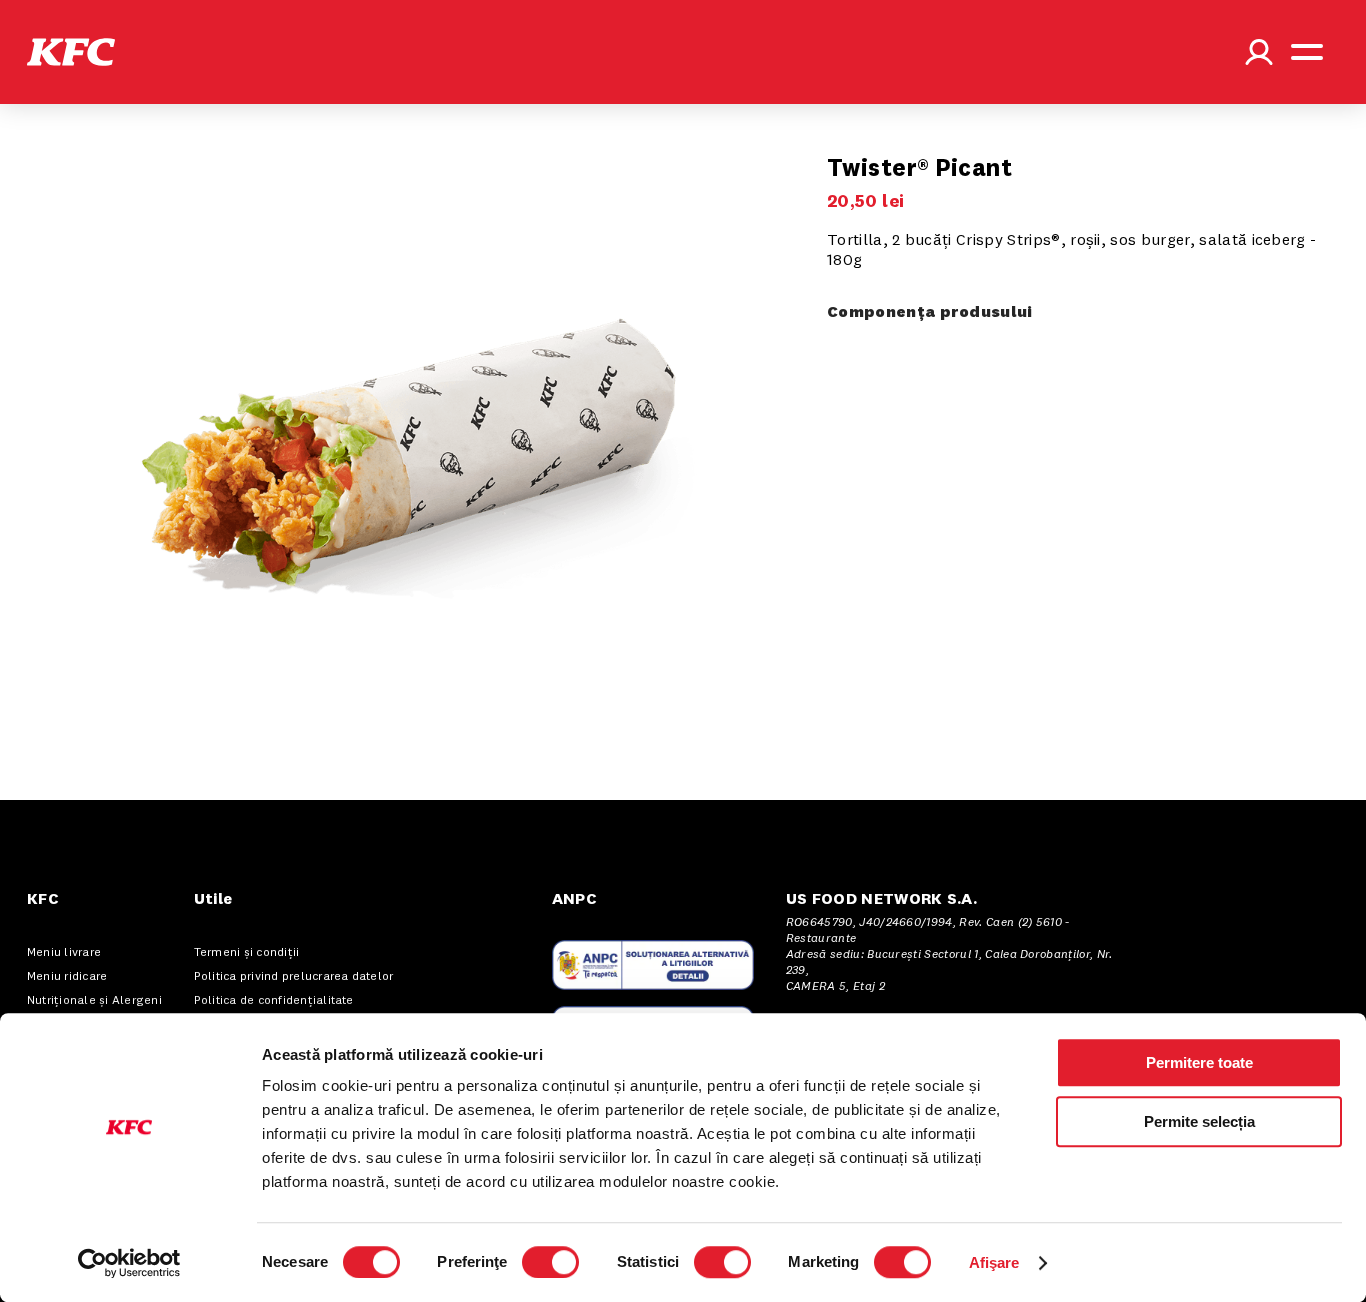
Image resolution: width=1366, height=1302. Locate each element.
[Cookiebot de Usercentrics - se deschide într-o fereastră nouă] (129, 1263)
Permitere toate (1199, 1062)
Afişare (994, 1262)
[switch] (550, 1262)
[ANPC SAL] (653, 965)
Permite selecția (1199, 1121)
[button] (71, 52)
